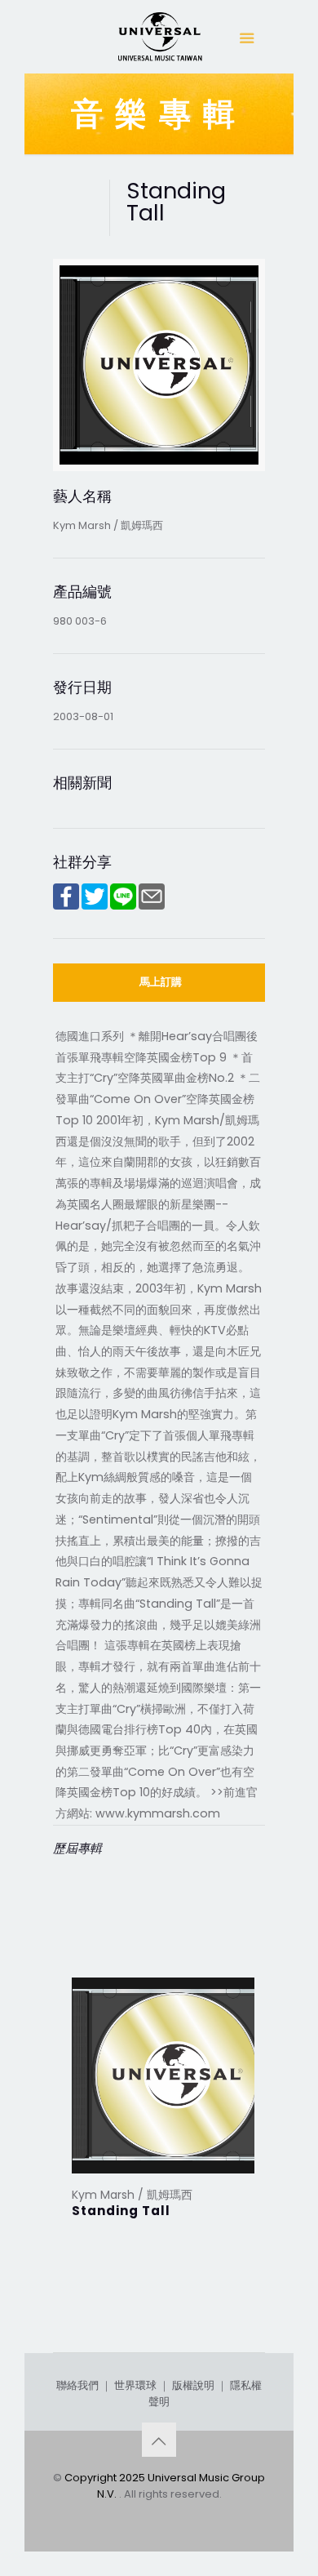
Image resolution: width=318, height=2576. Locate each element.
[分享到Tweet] (95, 906)
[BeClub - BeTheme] (159, 41)
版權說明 (193, 2385)
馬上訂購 (161, 982)
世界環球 (135, 2385)
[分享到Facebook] (66, 906)
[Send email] (152, 906)
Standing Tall (121, 2211)
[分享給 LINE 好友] (123, 906)
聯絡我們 (77, 2385)
